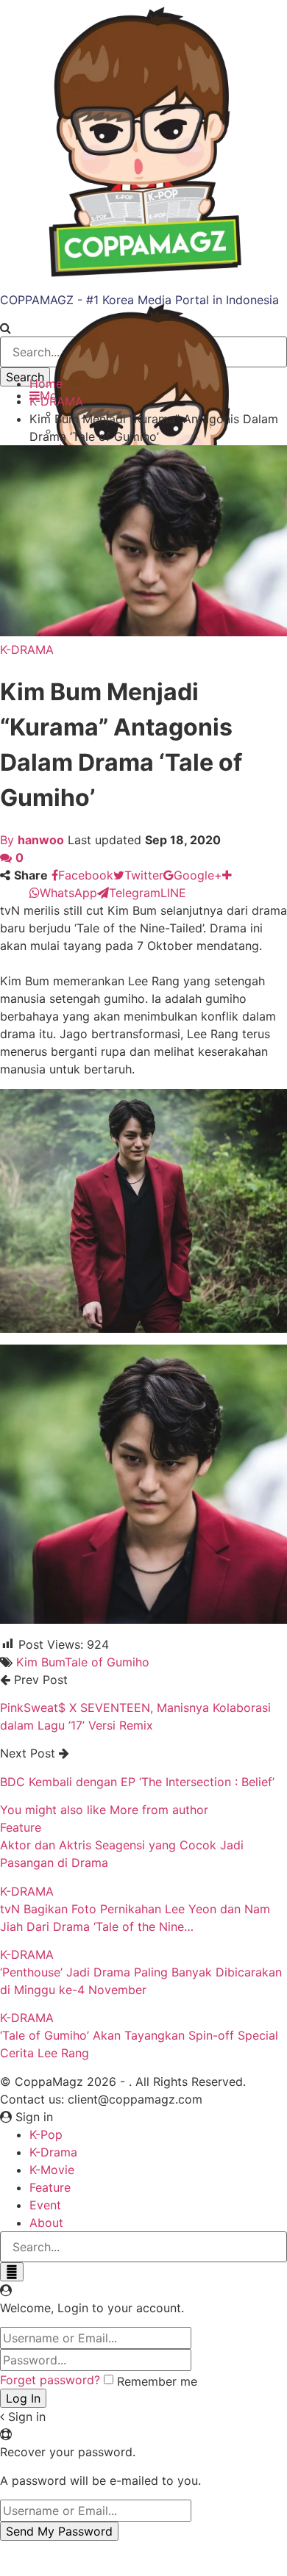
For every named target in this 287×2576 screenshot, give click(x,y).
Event (45, 2205)
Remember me (157, 2381)
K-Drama (53, 2152)
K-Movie (52, 2170)
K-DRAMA (27, 650)
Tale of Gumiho (107, 1662)
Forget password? (50, 2380)
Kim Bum (40, 1662)
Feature (21, 1827)
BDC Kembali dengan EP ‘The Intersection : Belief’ (137, 1782)
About (46, 2223)
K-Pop (46, 2134)
